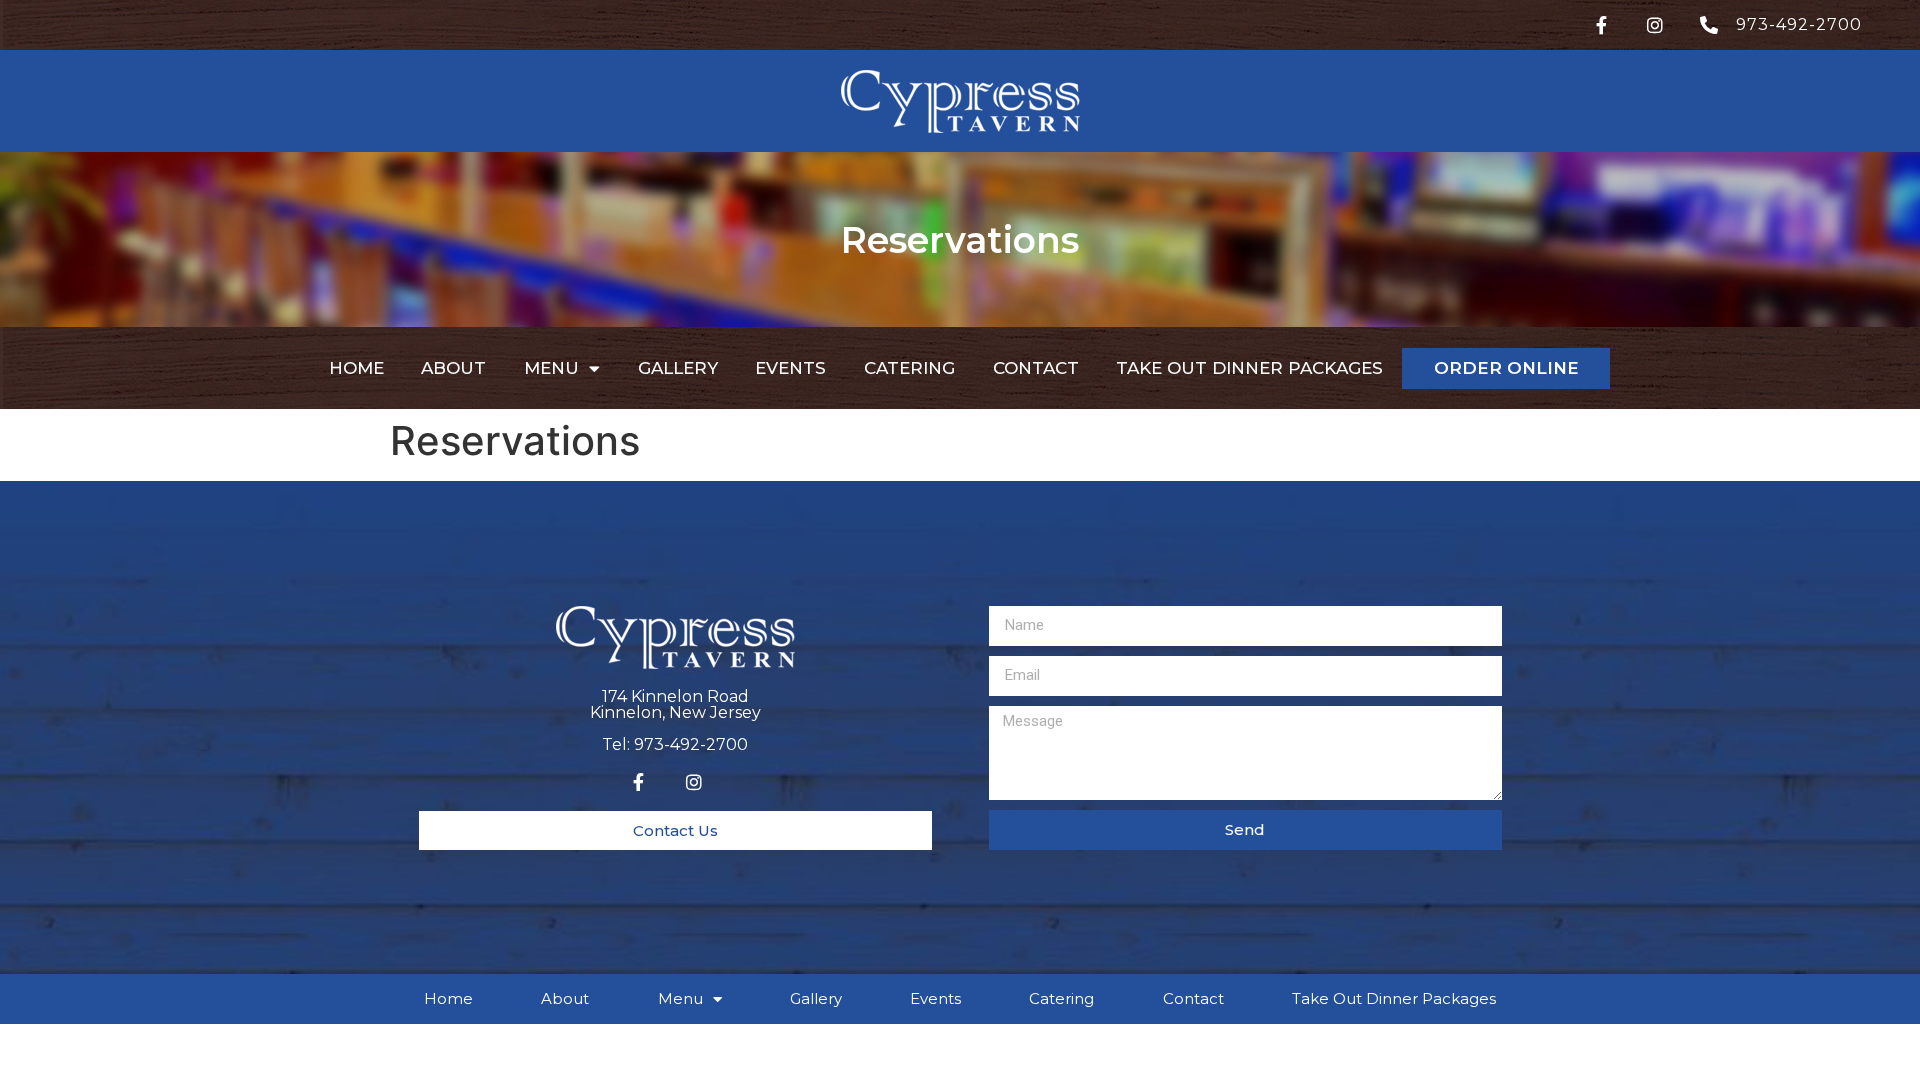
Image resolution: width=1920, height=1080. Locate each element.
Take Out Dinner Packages (1249, 368)
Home (356, 368)
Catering (909, 368)
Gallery (678, 368)
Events (790, 368)
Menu (551, 368)
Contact (1036, 368)
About (453, 368)
